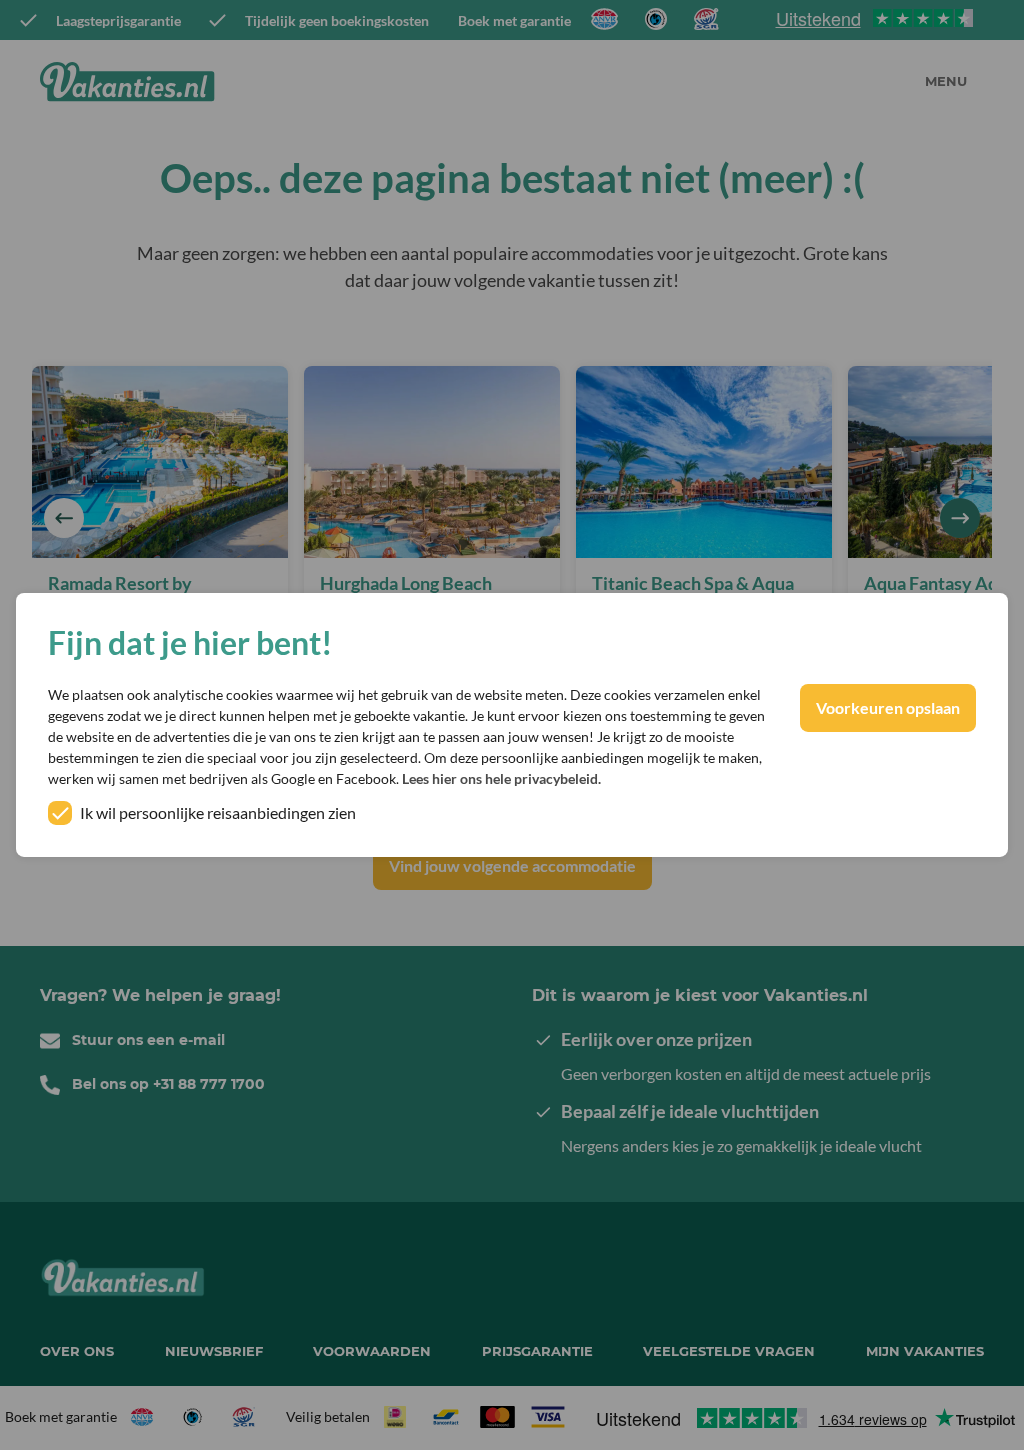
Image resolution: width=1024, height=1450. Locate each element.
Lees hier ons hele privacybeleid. (501, 778)
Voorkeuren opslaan (888, 707)
